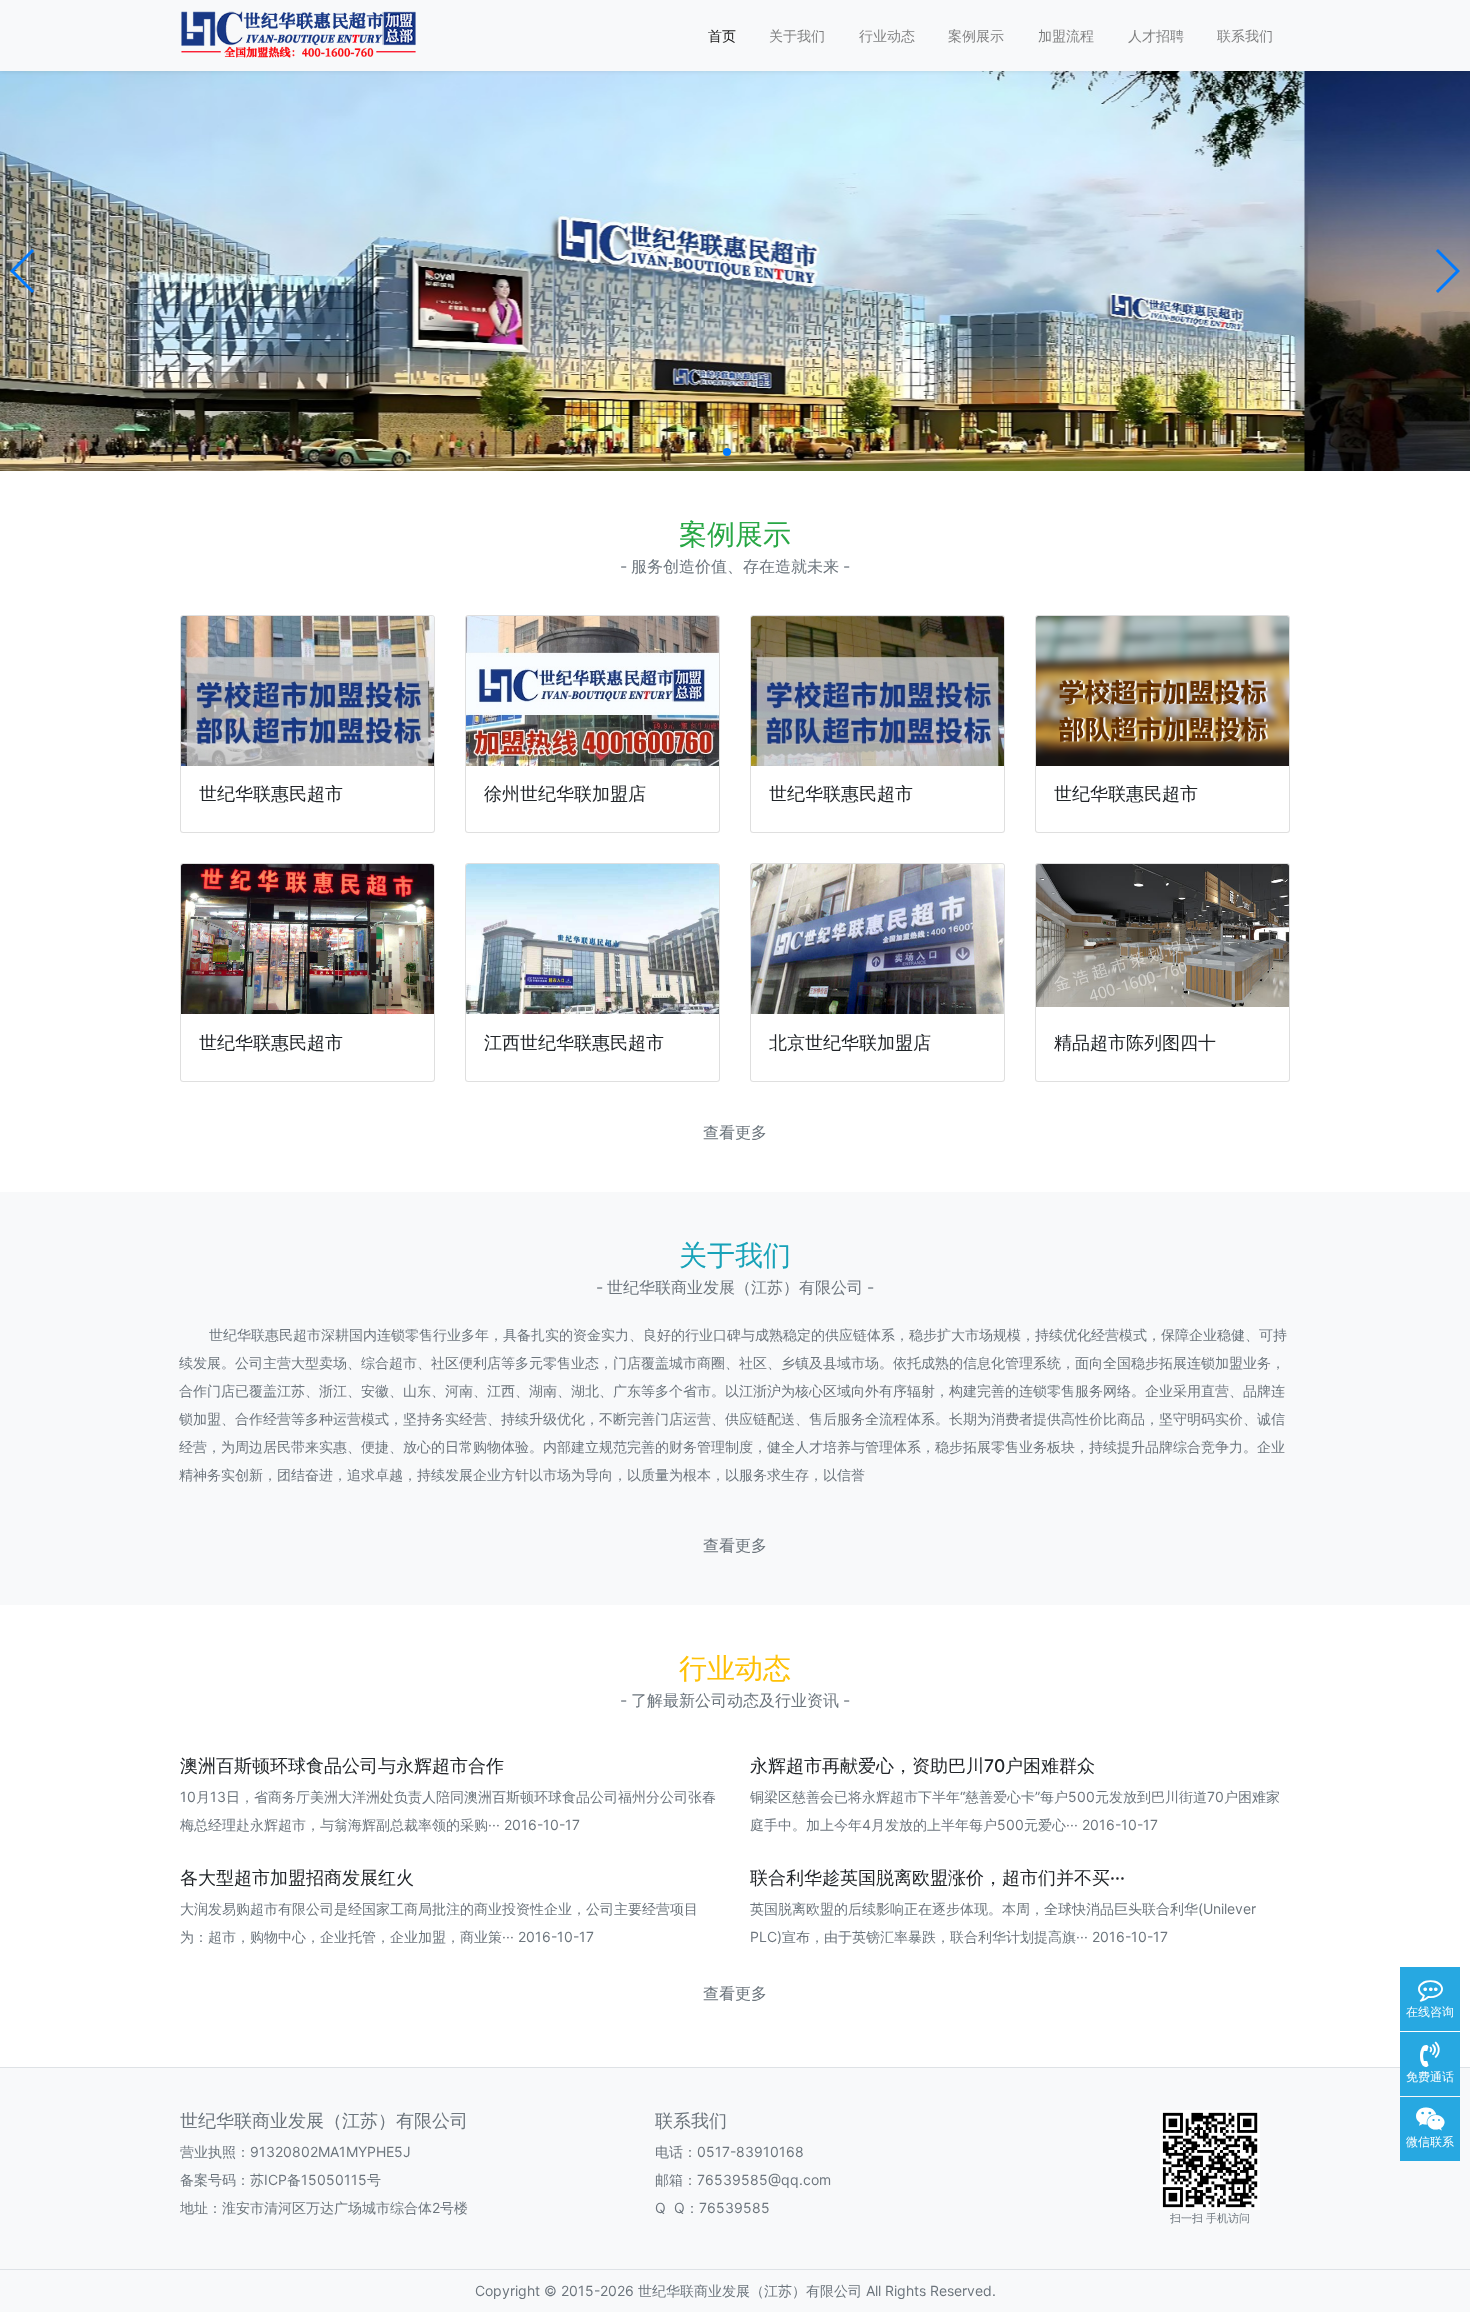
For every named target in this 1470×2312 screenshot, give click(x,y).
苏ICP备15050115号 (315, 2179)
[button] (23, 271)
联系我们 (1245, 35)
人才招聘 (1156, 35)
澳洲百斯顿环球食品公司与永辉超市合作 (342, 1765)
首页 (722, 35)
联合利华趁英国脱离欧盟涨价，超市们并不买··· (937, 1877)
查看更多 (735, 1132)
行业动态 (887, 35)
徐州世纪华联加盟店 (565, 793)
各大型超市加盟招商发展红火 (297, 1877)
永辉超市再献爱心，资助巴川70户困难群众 (922, 1765)
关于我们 (797, 35)
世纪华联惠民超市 (271, 793)
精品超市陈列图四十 (1135, 1042)
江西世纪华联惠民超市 (574, 1042)
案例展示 (976, 35)
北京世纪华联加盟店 (850, 1042)
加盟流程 (1066, 35)
